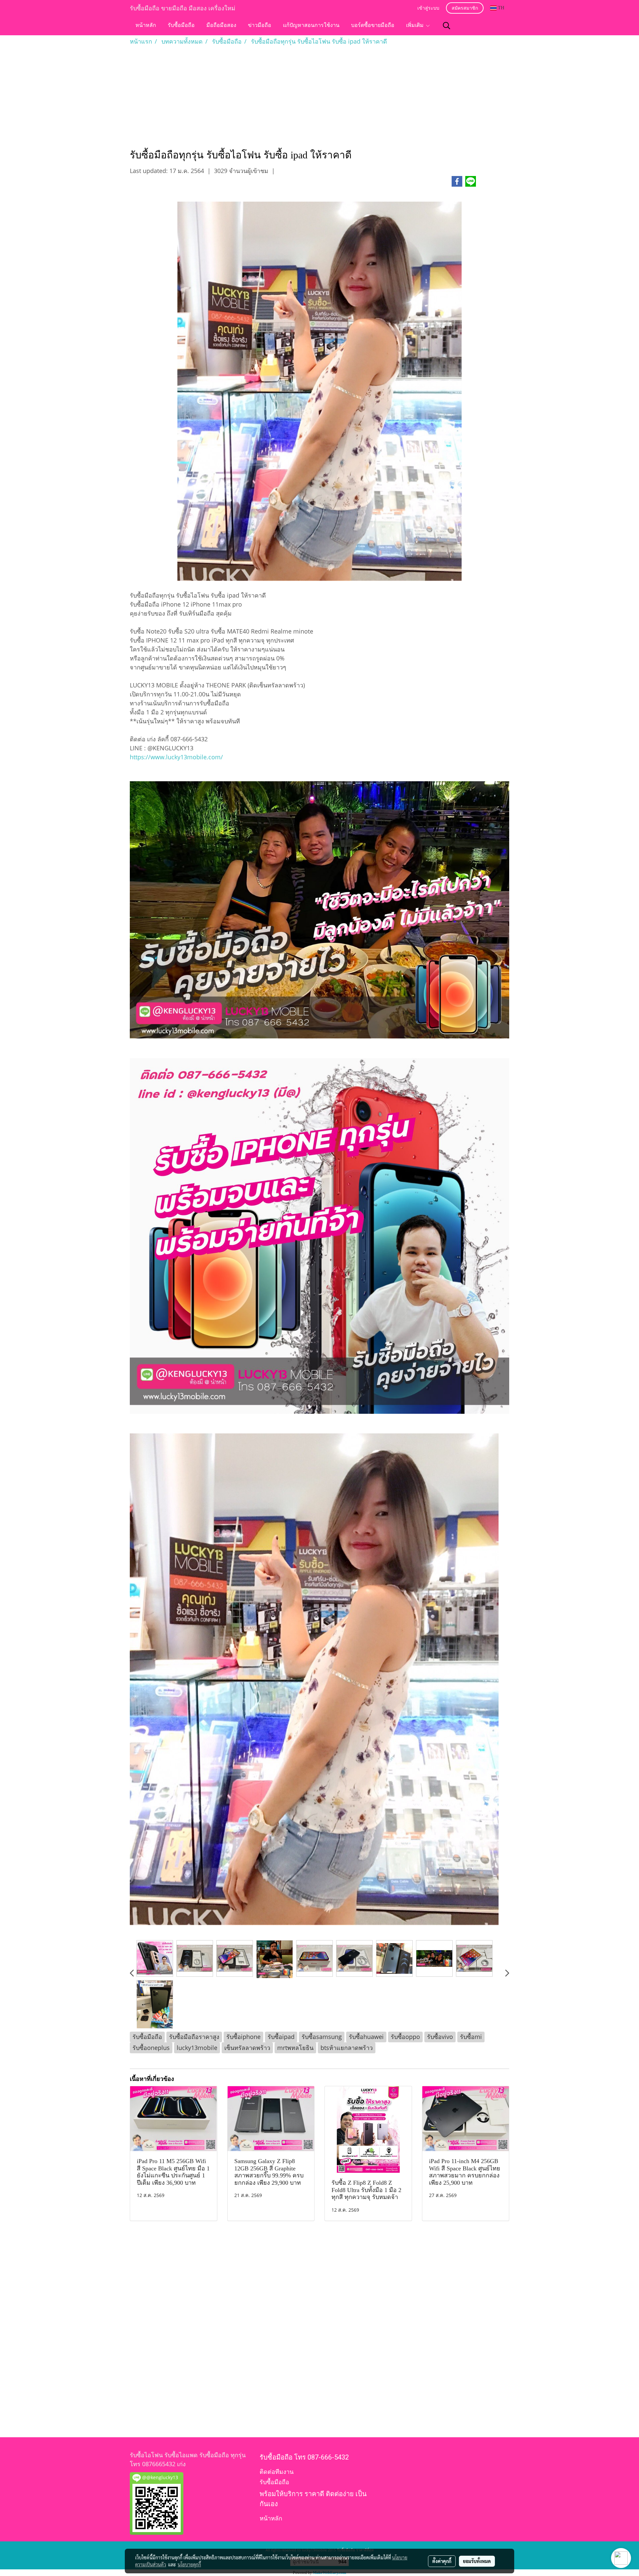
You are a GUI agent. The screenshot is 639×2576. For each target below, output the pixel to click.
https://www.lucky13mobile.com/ (176, 757)
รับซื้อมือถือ (181, 26)
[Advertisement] (319, 96)
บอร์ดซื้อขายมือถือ (373, 26)
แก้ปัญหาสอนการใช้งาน (311, 26)
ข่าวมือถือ (260, 26)
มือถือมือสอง (221, 26)
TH (500, 8)
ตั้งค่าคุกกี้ (442, 2561)
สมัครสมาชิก (465, 8)
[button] (447, 26)
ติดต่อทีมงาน (277, 2472)
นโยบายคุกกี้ (189, 2564)
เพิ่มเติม (416, 26)
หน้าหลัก (146, 26)
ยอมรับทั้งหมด (477, 2561)
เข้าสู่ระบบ (428, 8)
